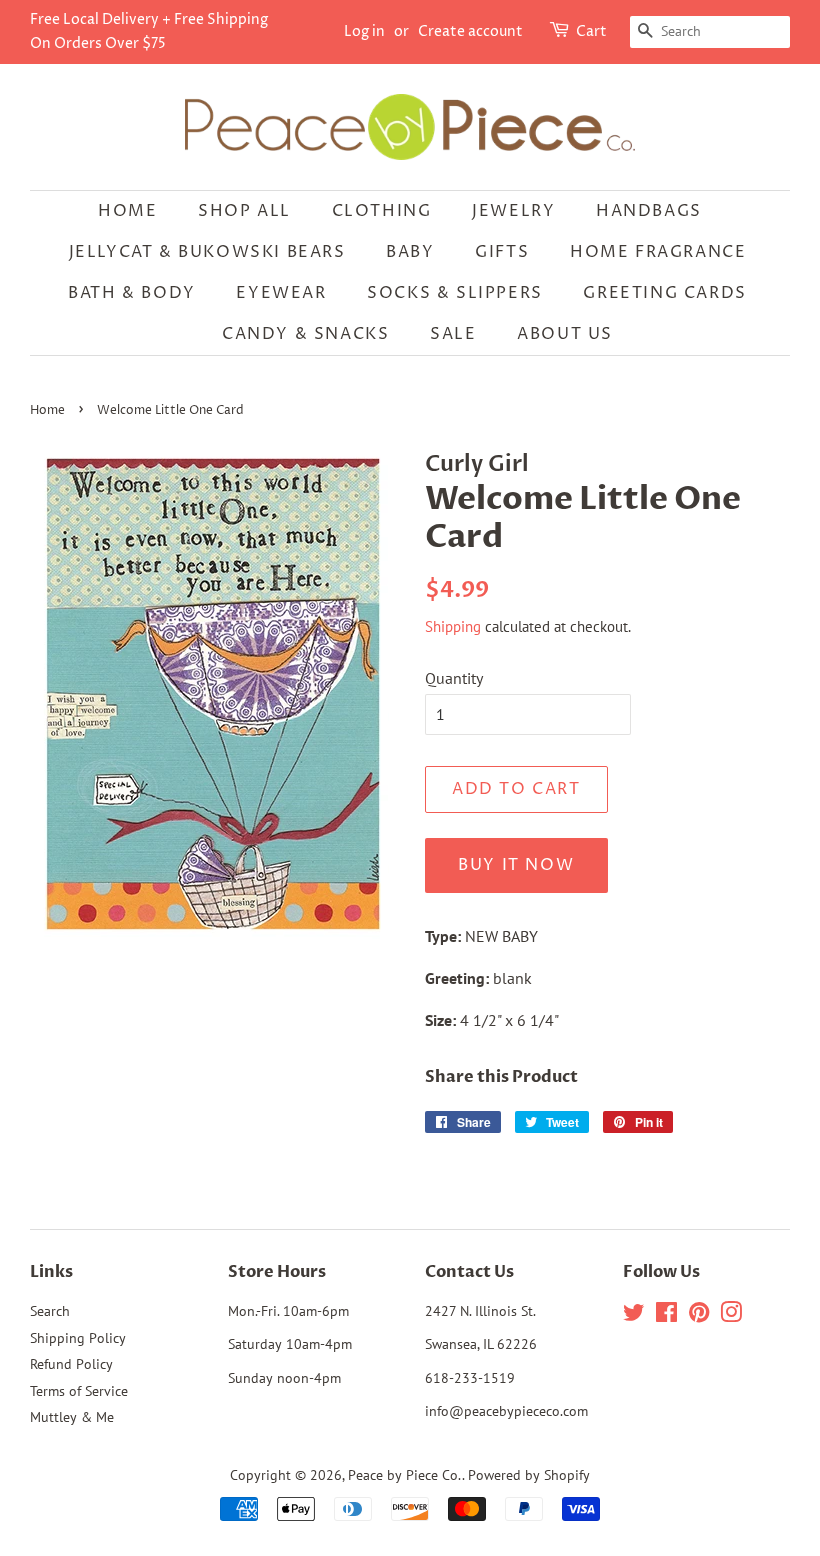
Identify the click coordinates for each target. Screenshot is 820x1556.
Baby (410, 252)
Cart (591, 31)
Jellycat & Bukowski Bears (207, 252)
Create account (470, 31)
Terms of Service (79, 1391)
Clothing (382, 211)
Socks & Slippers (455, 293)
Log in (364, 31)
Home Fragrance (658, 252)
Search (50, 1311)
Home (127, 211)
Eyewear (281, 293)
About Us (565, 334)
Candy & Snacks (305, 334)
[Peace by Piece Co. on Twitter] (634, 1316)
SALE (453, 334)
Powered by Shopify (529, 1475)
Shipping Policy (78, 1338)
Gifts (502, 252)
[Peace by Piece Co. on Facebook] (666, 1316)
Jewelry (513, 211)
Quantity (454, 678)
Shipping (453, 626)
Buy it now (516, 865)
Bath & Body (132, 293)
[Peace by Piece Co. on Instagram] (731, 1316)
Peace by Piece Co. (405, 1475)
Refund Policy (71, 1364)
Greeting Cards (664, 293)
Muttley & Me (72, 1417)
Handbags (649, 211)
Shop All (244, 211)
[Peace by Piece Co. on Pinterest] (699, 1316)
